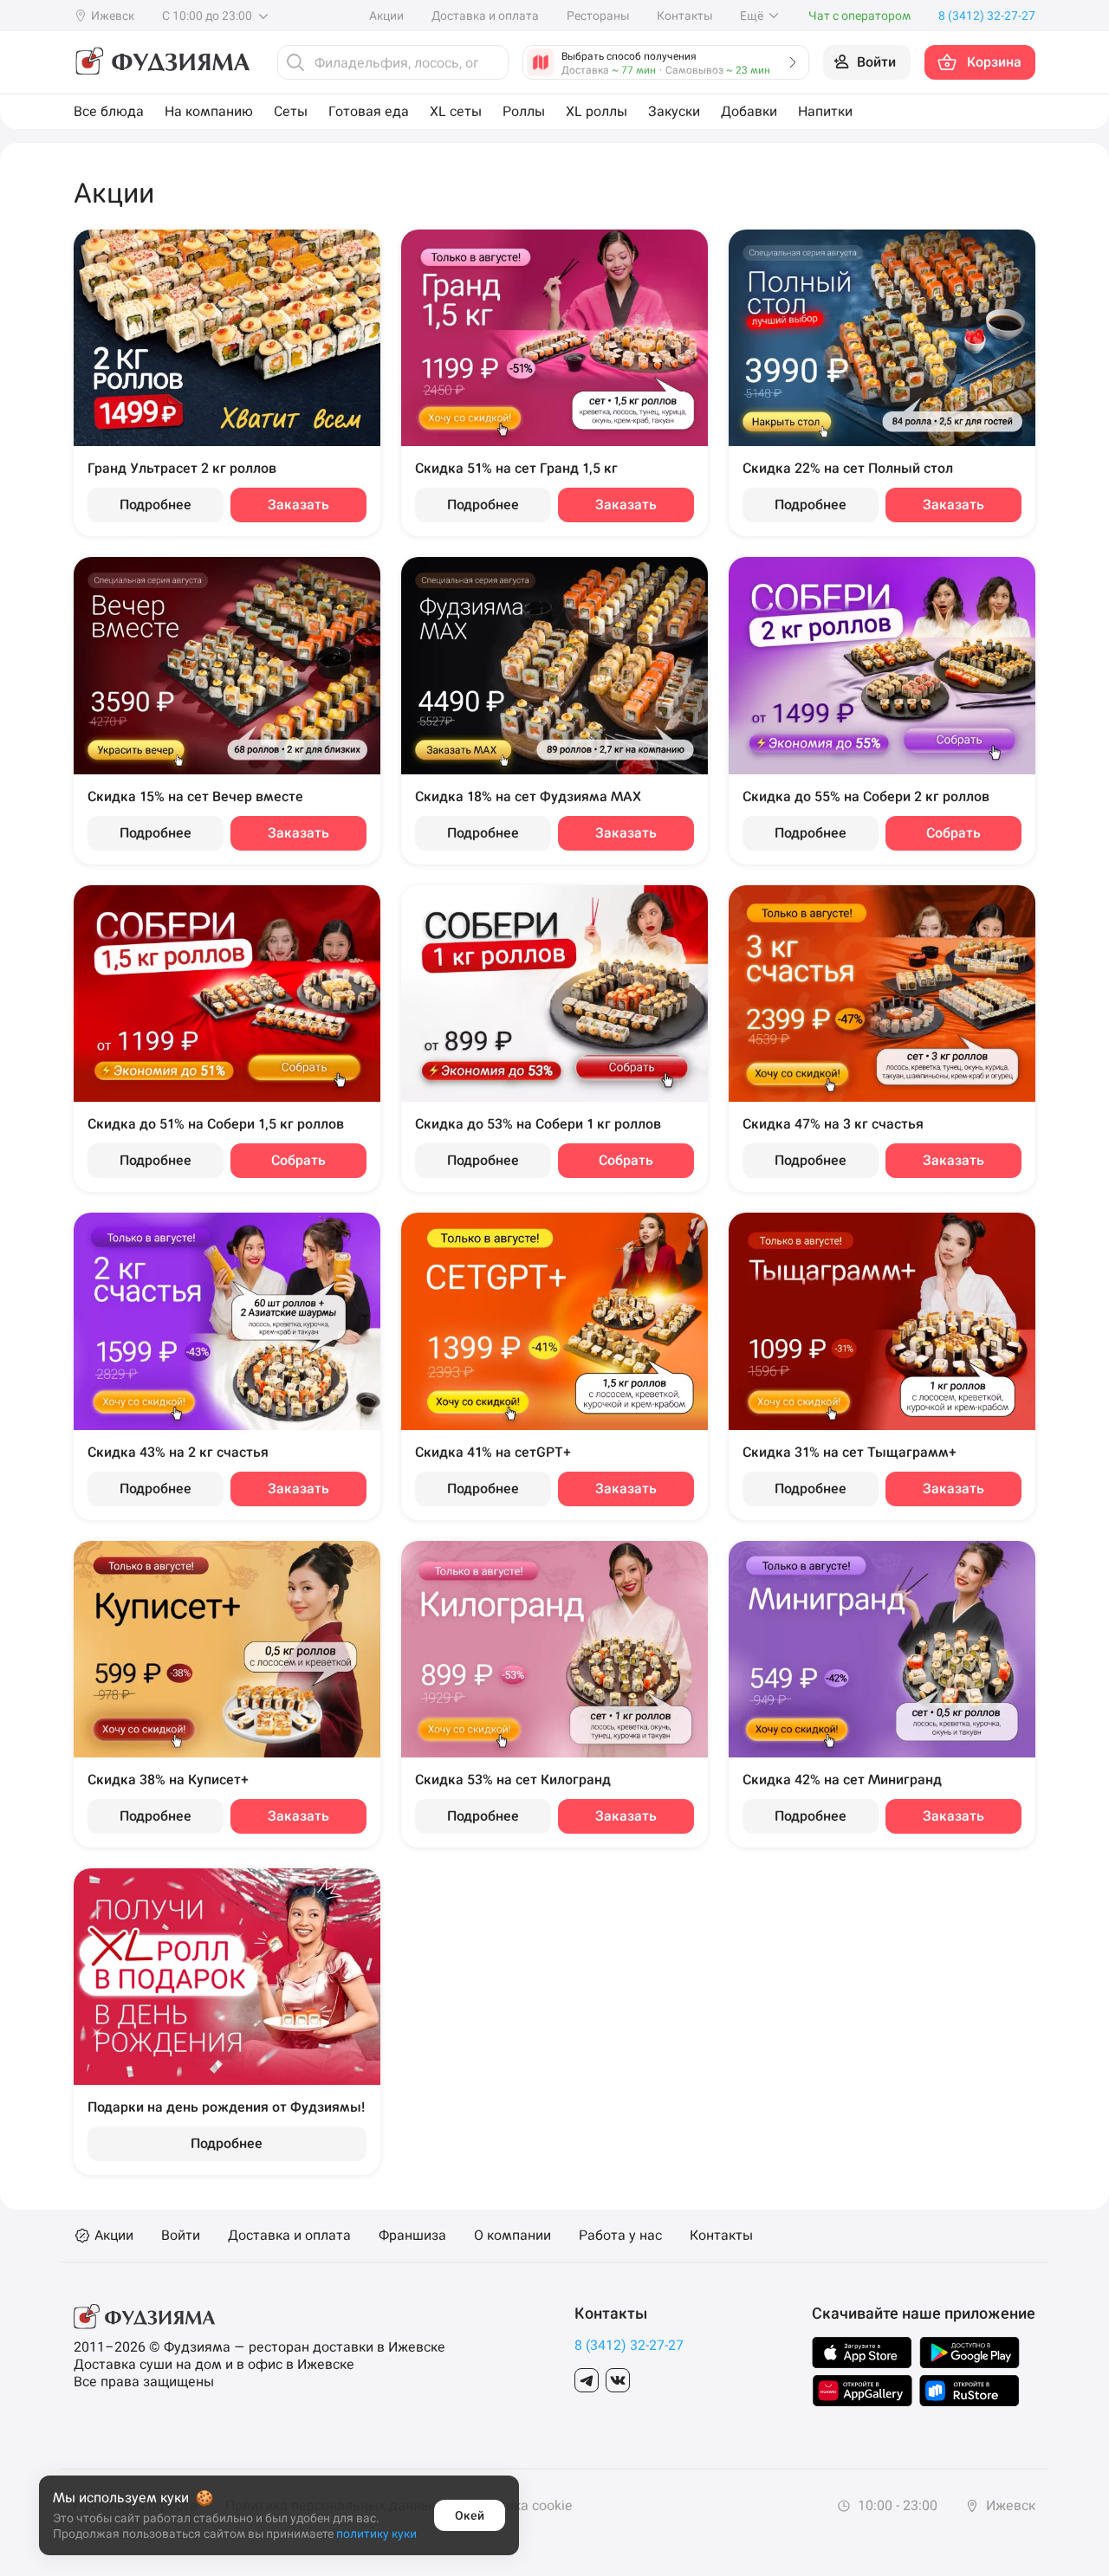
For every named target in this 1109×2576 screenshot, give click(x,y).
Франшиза (412, 2236)
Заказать (298, 505)
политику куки (376, 2534)
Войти (181, 2236)
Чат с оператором (859, 16)
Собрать (953, 833)
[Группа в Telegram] (587, 2380)
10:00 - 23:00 (896, 2505)
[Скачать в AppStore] (862, 2353)
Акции (386, 16)
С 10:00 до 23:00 (208, 16)
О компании (512, 2236)
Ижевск (1009, 2505)
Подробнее (156, 505)
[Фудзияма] (162, 62)
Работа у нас (620, 2236)
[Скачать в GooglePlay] (970, 2353)
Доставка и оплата (485, 16)
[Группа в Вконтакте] (618, 2380)
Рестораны (598, 16)
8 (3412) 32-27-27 (629, 2345)
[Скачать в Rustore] (970, 2391)
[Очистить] (490, 62)
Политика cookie (519, 2506)
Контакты (684, 16)
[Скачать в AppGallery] (863, 2391)
